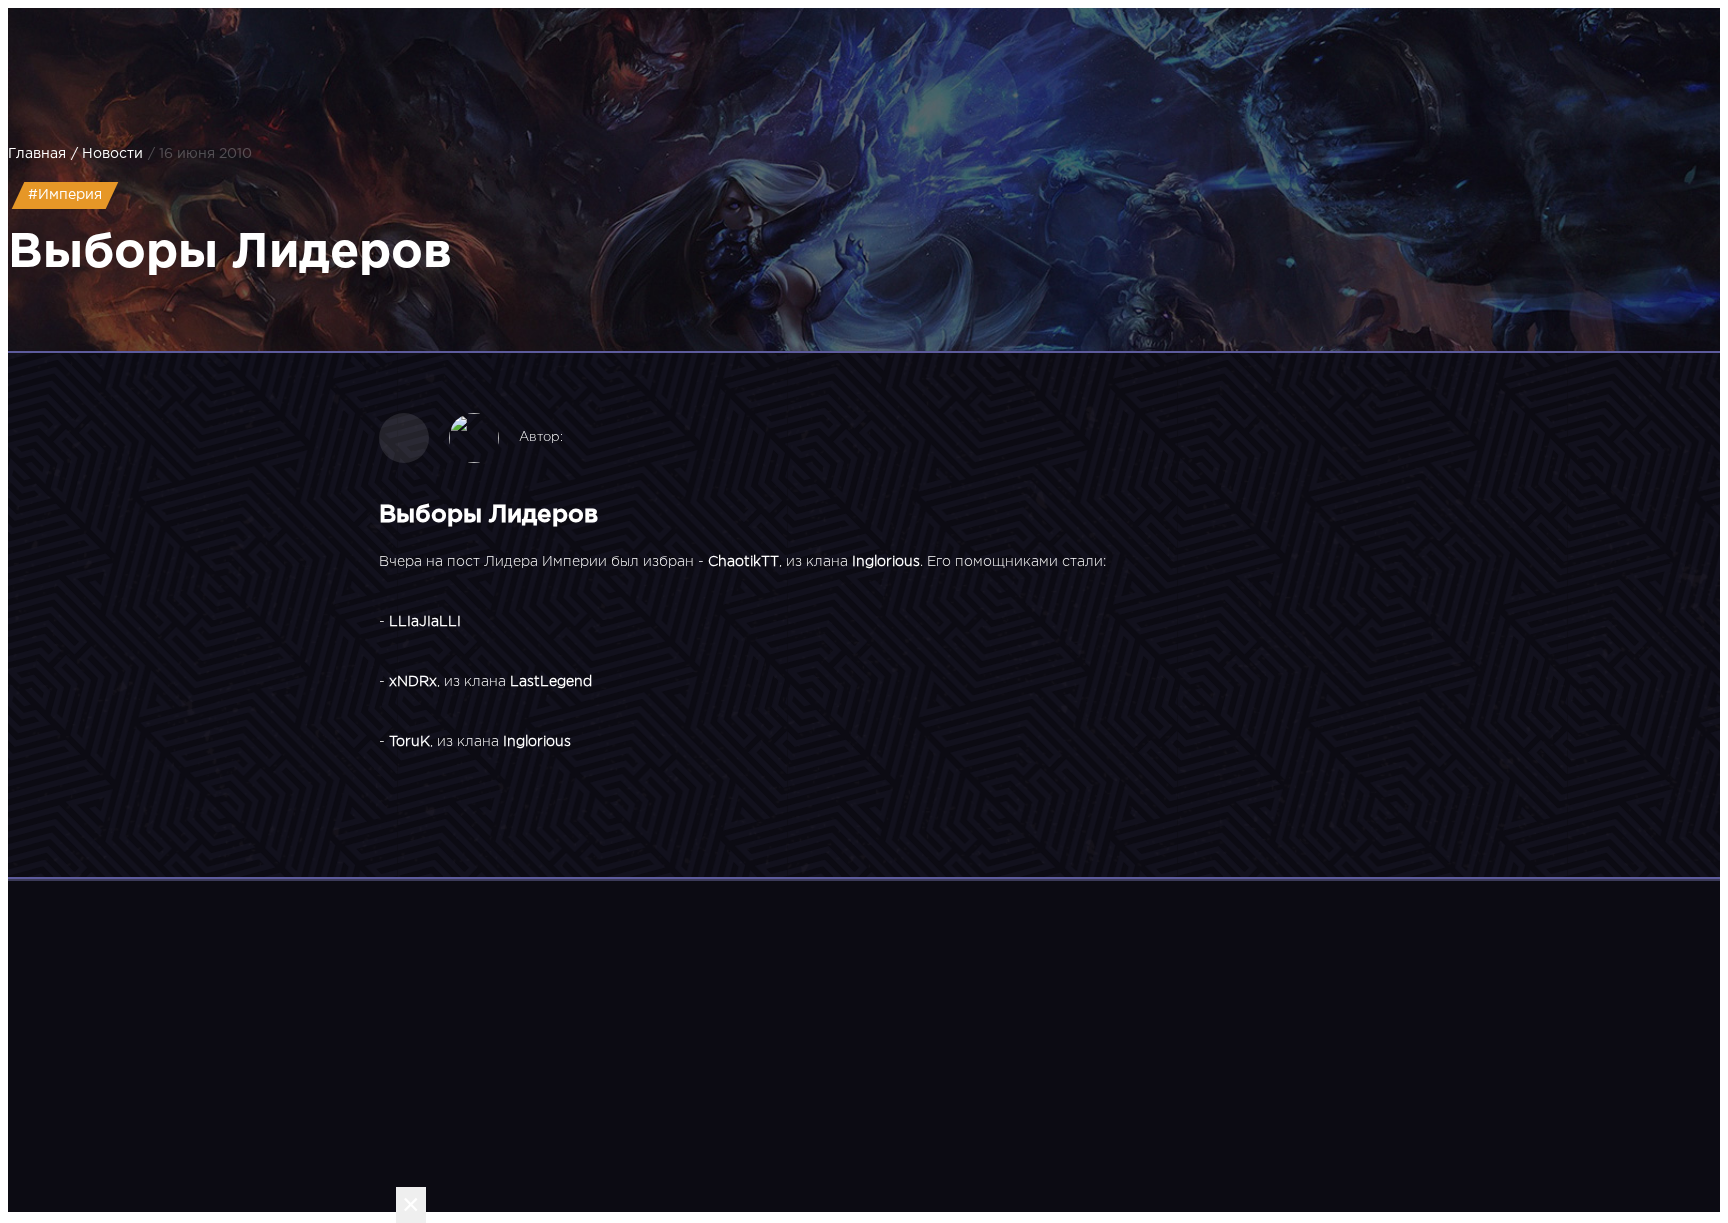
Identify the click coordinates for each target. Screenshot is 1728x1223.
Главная (37, 154)
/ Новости (107, 154)
